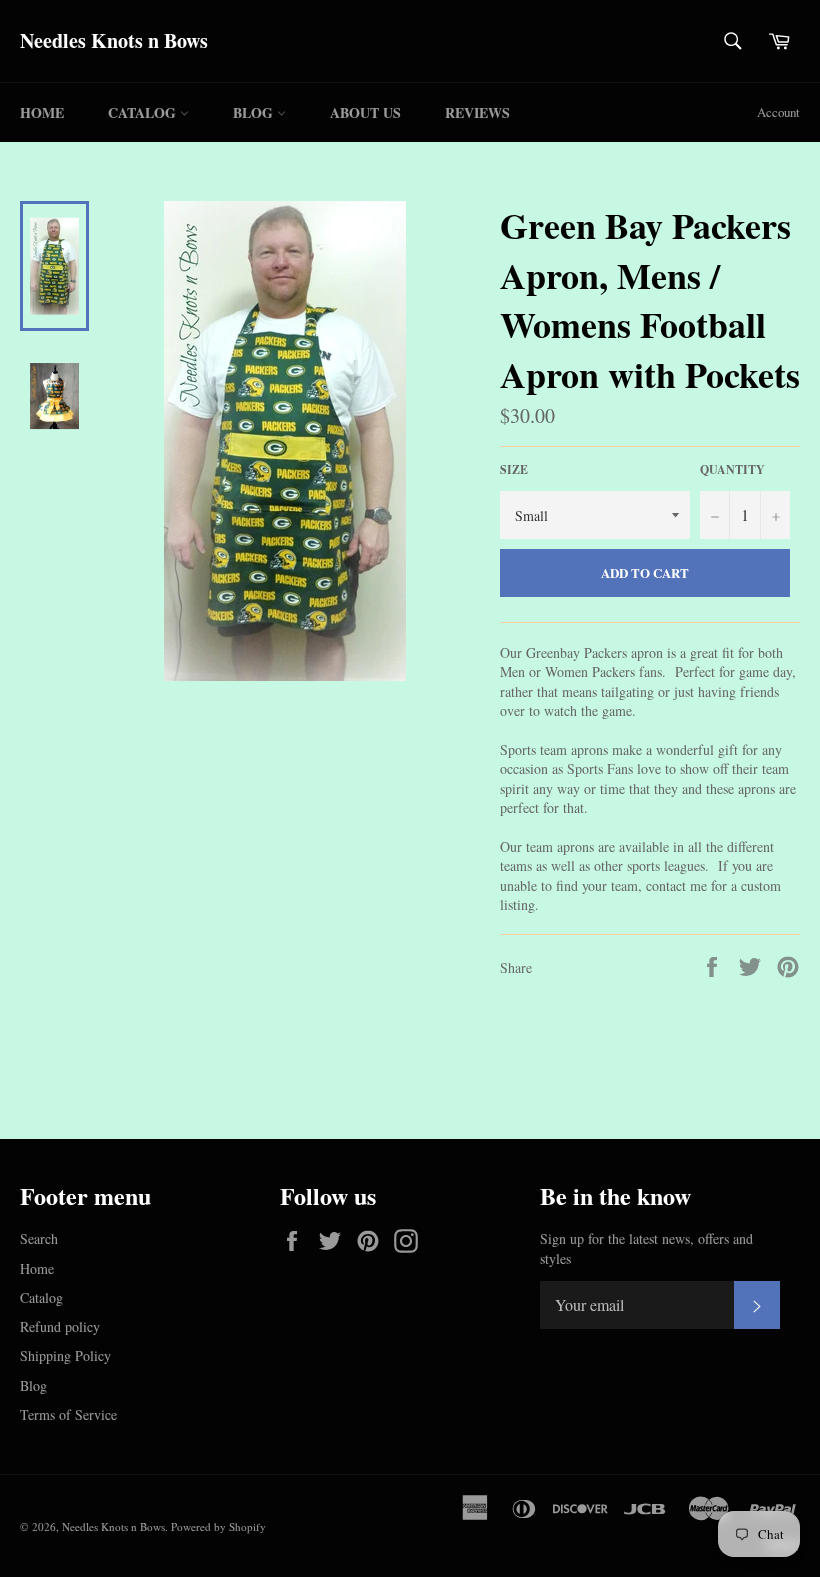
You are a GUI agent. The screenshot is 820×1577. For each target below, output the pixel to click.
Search (39, 1238)
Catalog (144, 112)
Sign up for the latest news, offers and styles (646, 1248)
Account (778, 112)
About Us (365, 112)
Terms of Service (68, 1414)
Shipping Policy (65, 1355)
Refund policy (60, 1326)
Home (42, 112)
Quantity (732, 470)
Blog (255, 112)
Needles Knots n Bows (114, 41)
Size (514, 470)
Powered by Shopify (218, 1526)
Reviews (477, 112)
